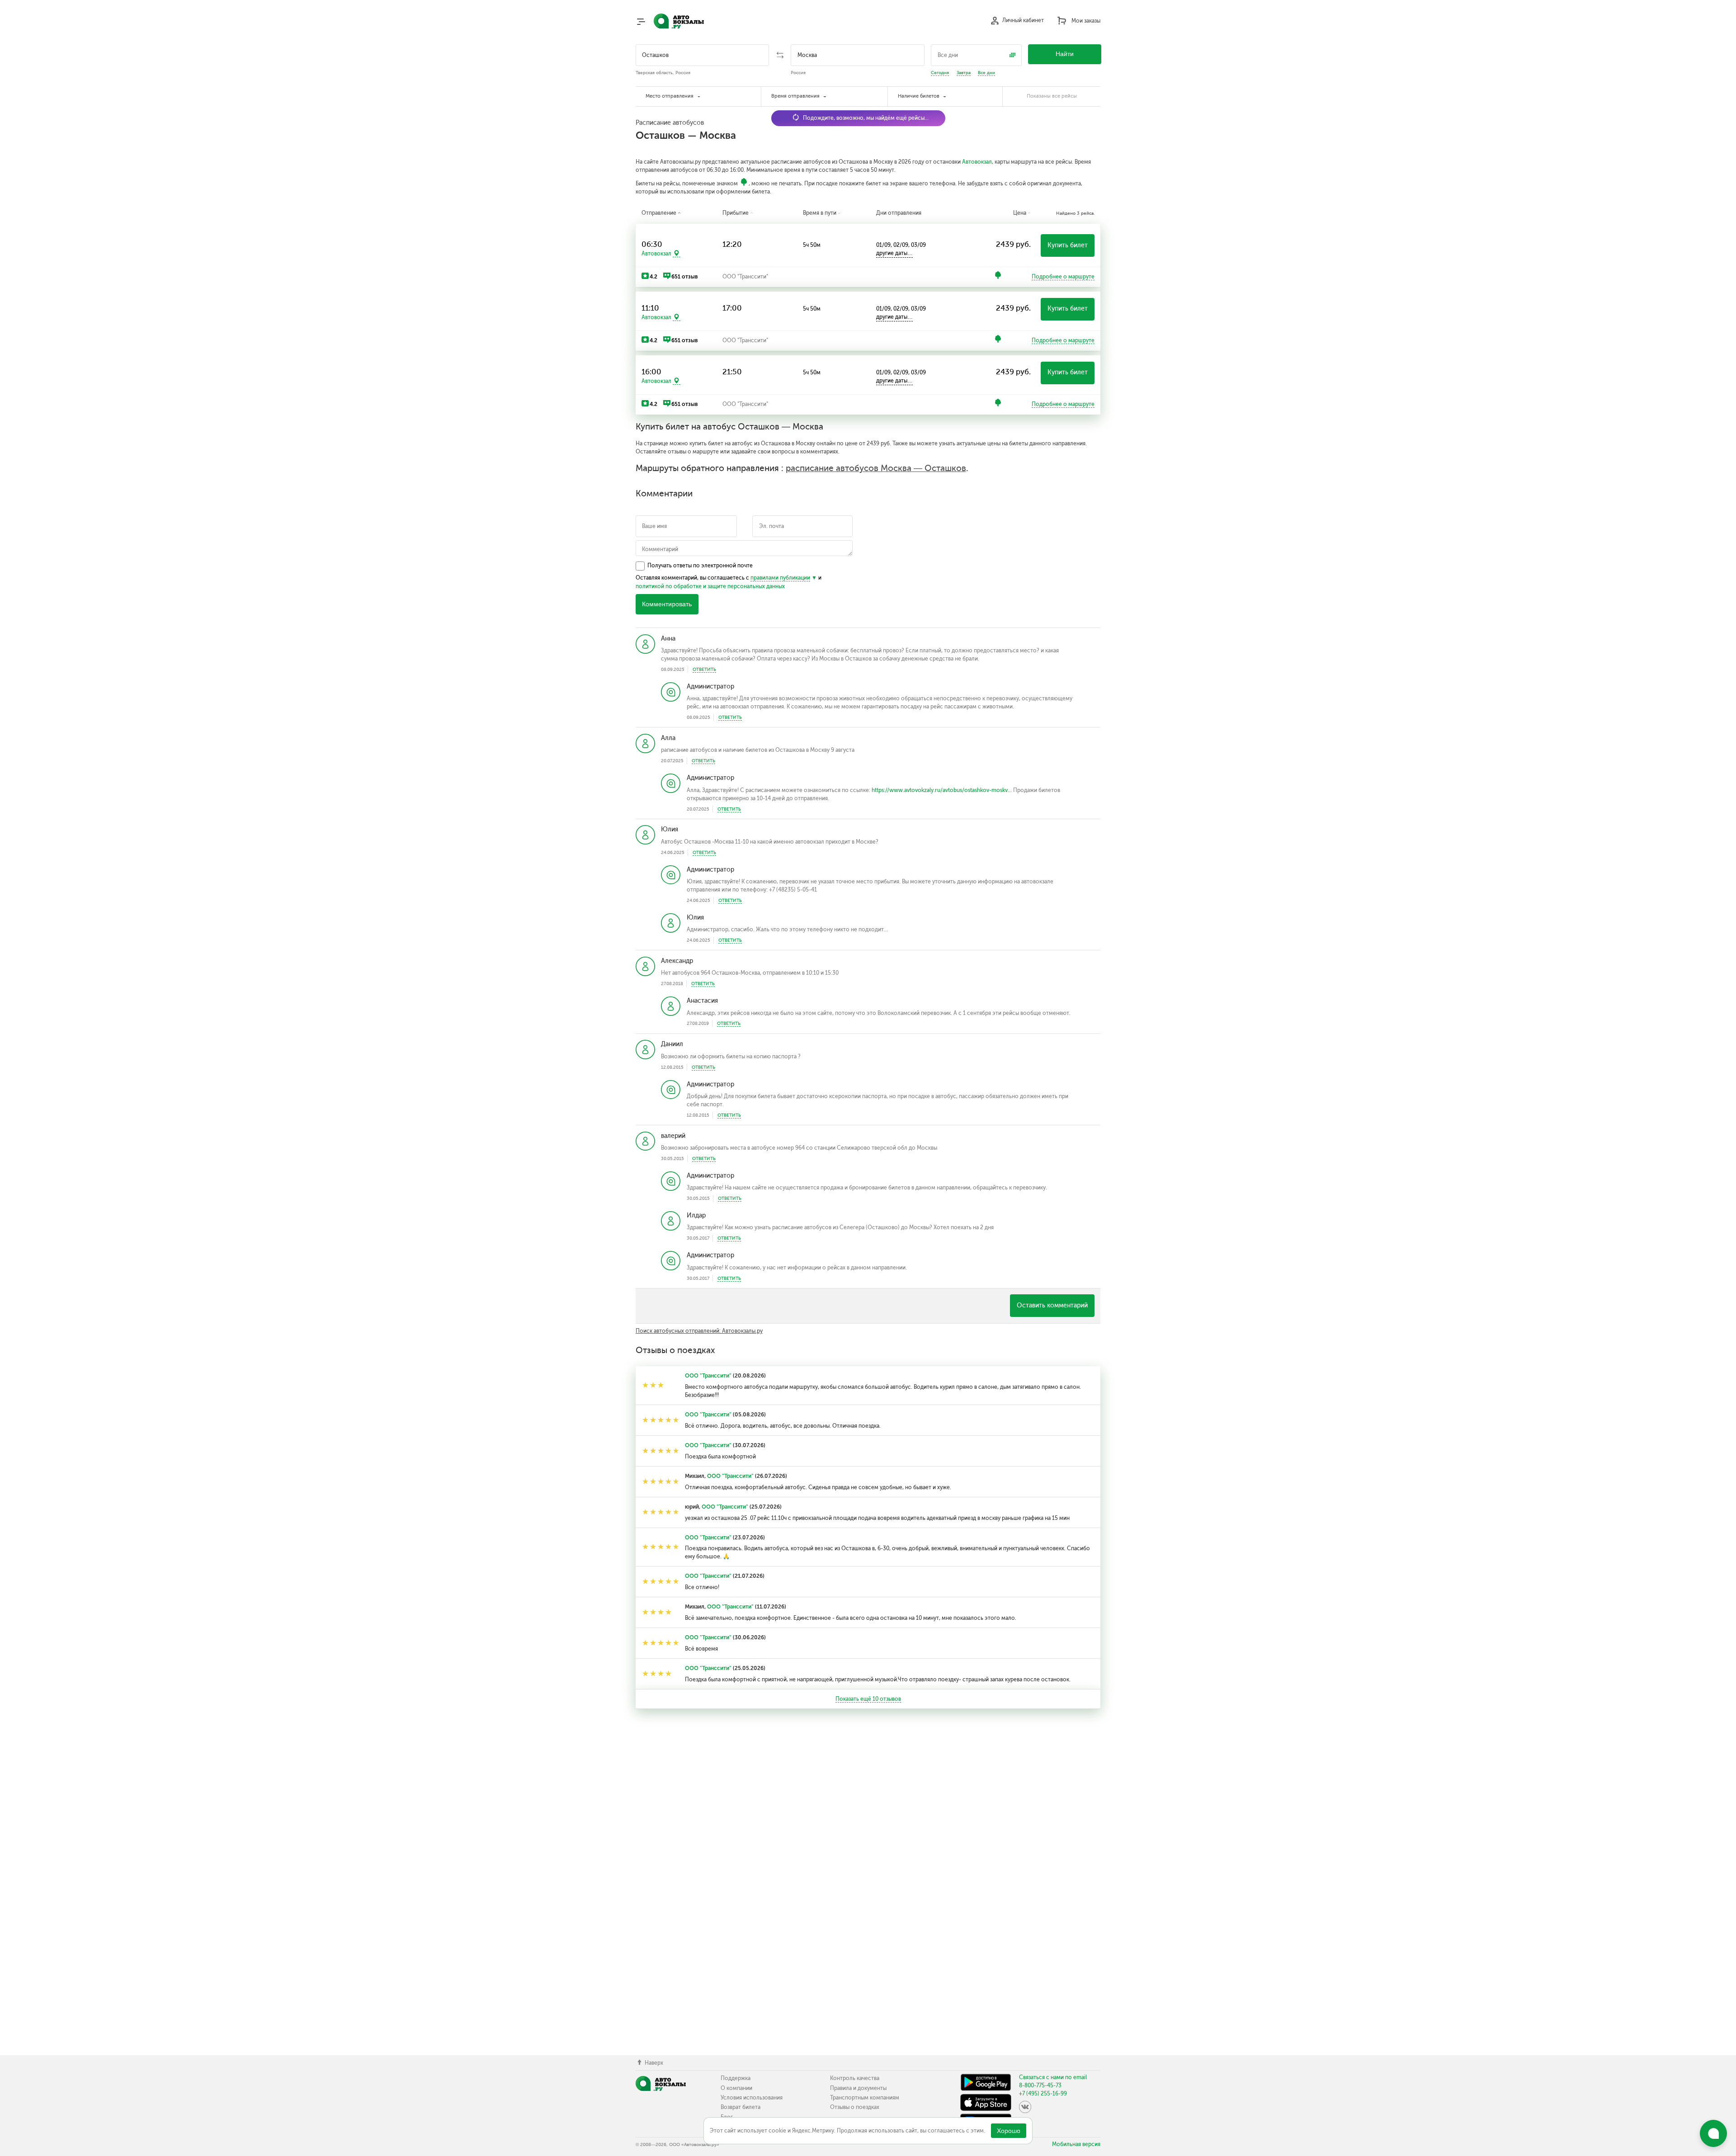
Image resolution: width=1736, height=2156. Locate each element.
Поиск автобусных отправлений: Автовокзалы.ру (699, 1331)
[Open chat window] (1713, 2133)
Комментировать (667, 604)
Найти (1065, 54)
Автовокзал (977, 162)
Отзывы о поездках (855, 2107)
